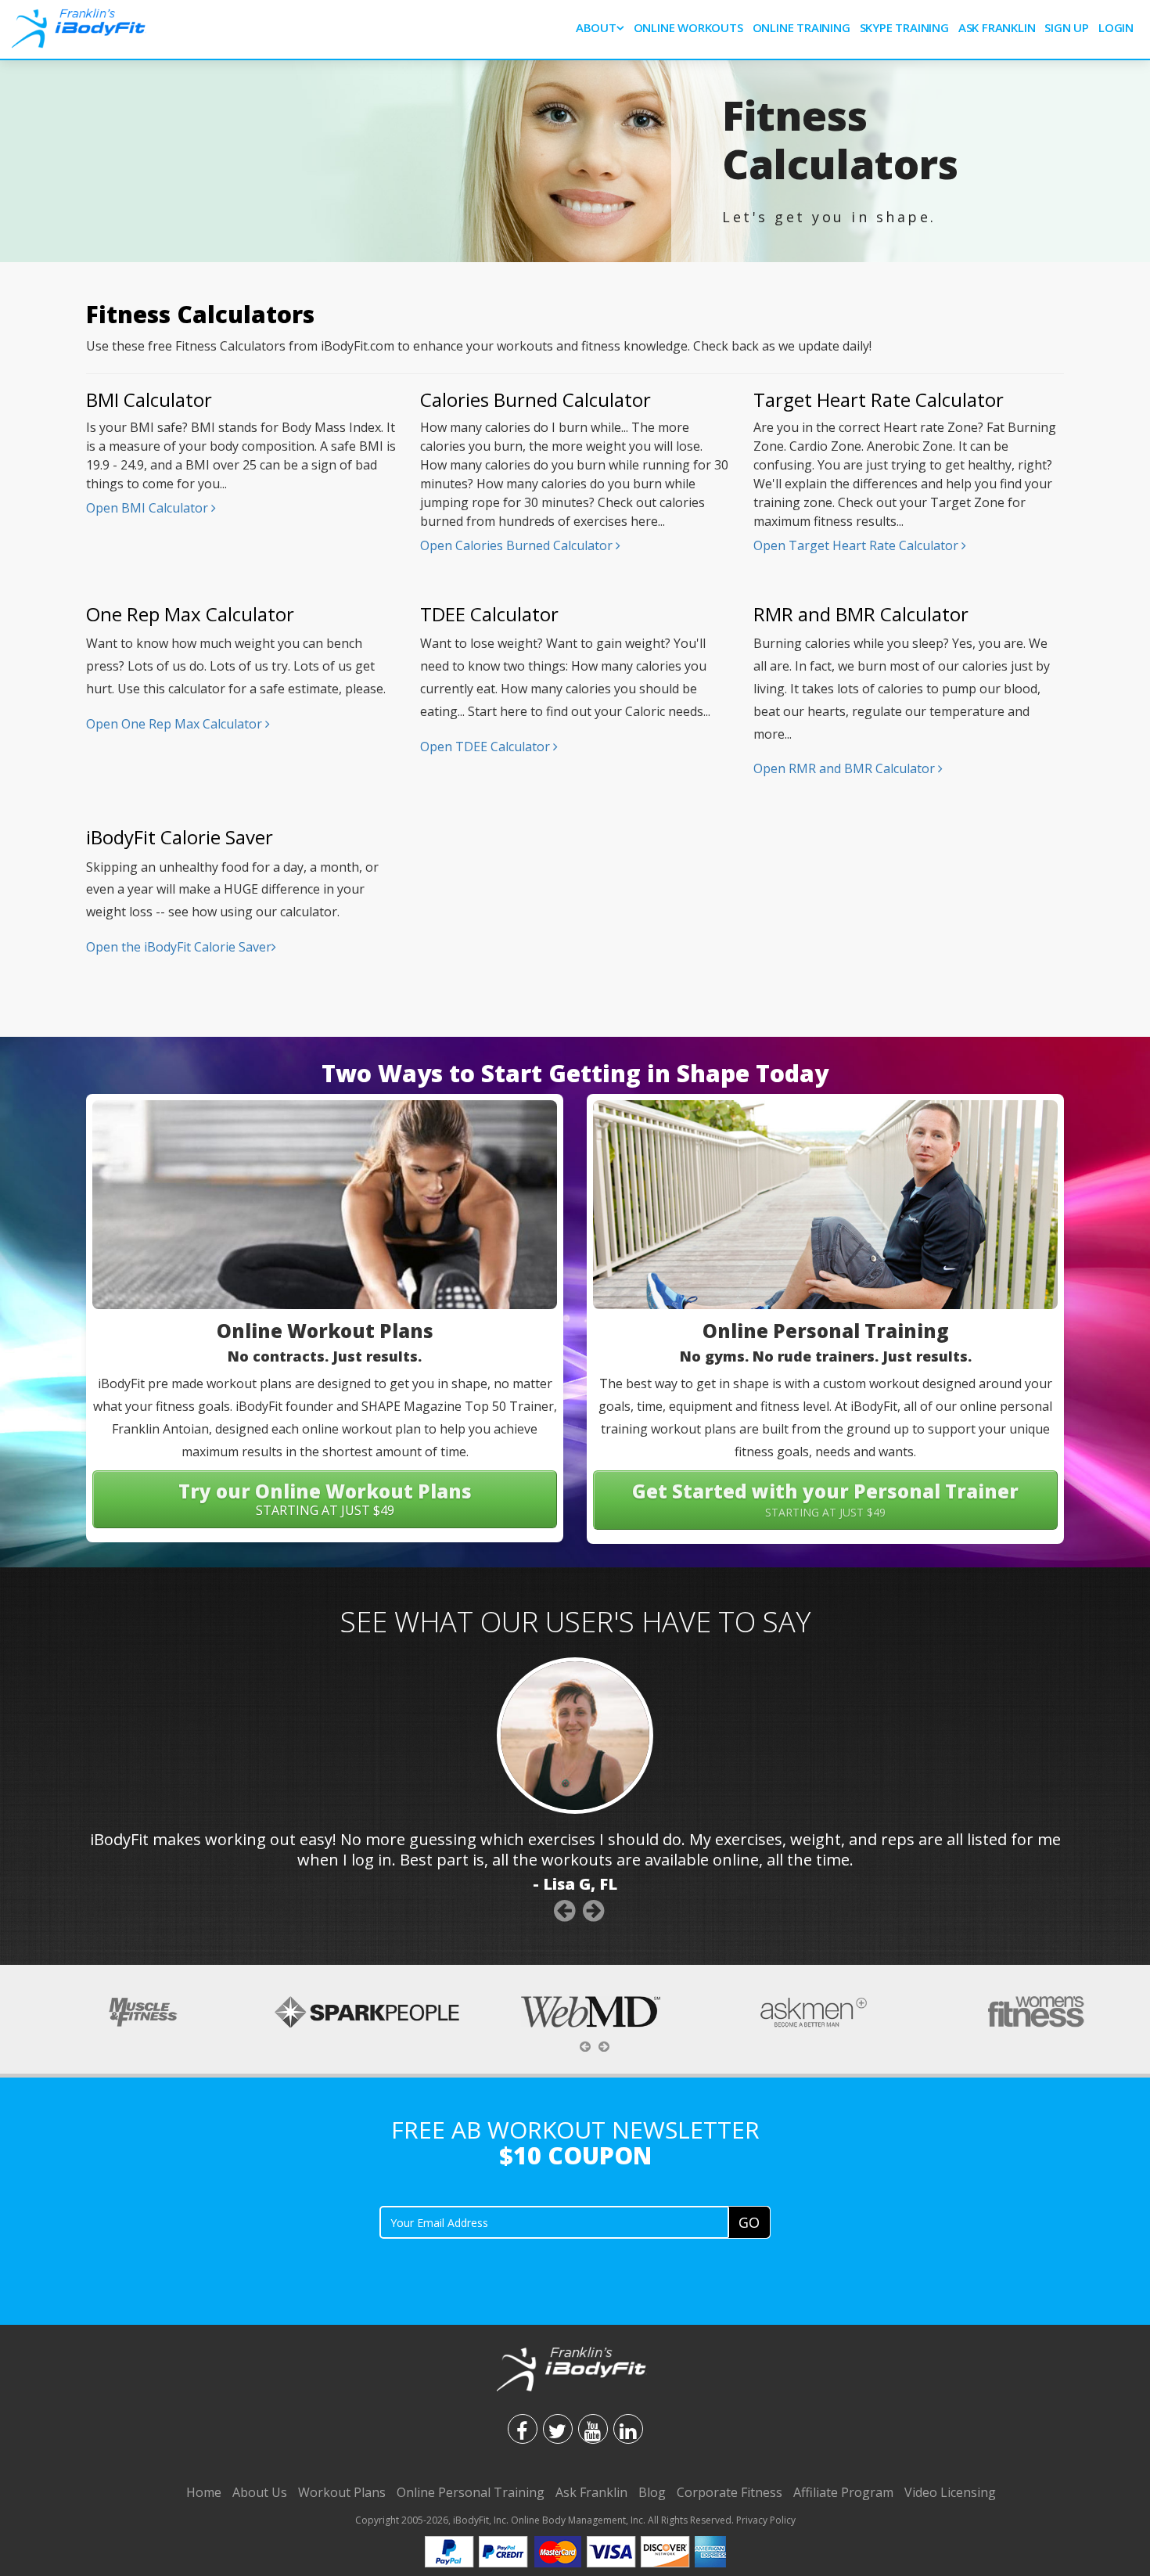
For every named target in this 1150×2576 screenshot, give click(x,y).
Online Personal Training (471, 2492)
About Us (260, 2492)
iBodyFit (471, 2520)
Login (1116, 27)
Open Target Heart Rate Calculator (857, 545)
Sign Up (1067, 27)
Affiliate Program (843, 2492)
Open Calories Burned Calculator (518, 545)
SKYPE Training (904, 27)
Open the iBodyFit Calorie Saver (179, 947)
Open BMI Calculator (149, 508)
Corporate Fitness (730, 2492)
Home (204, 2492)
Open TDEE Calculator (487, 747)
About (596, 27)
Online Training (801, 27)
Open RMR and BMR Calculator (846, 768)
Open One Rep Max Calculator (176, 724)
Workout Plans (342, 2492)
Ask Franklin (997, 27)
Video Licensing (950, 2492)
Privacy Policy (766, 2520)
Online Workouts (688, 27)
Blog (652, 2492)
